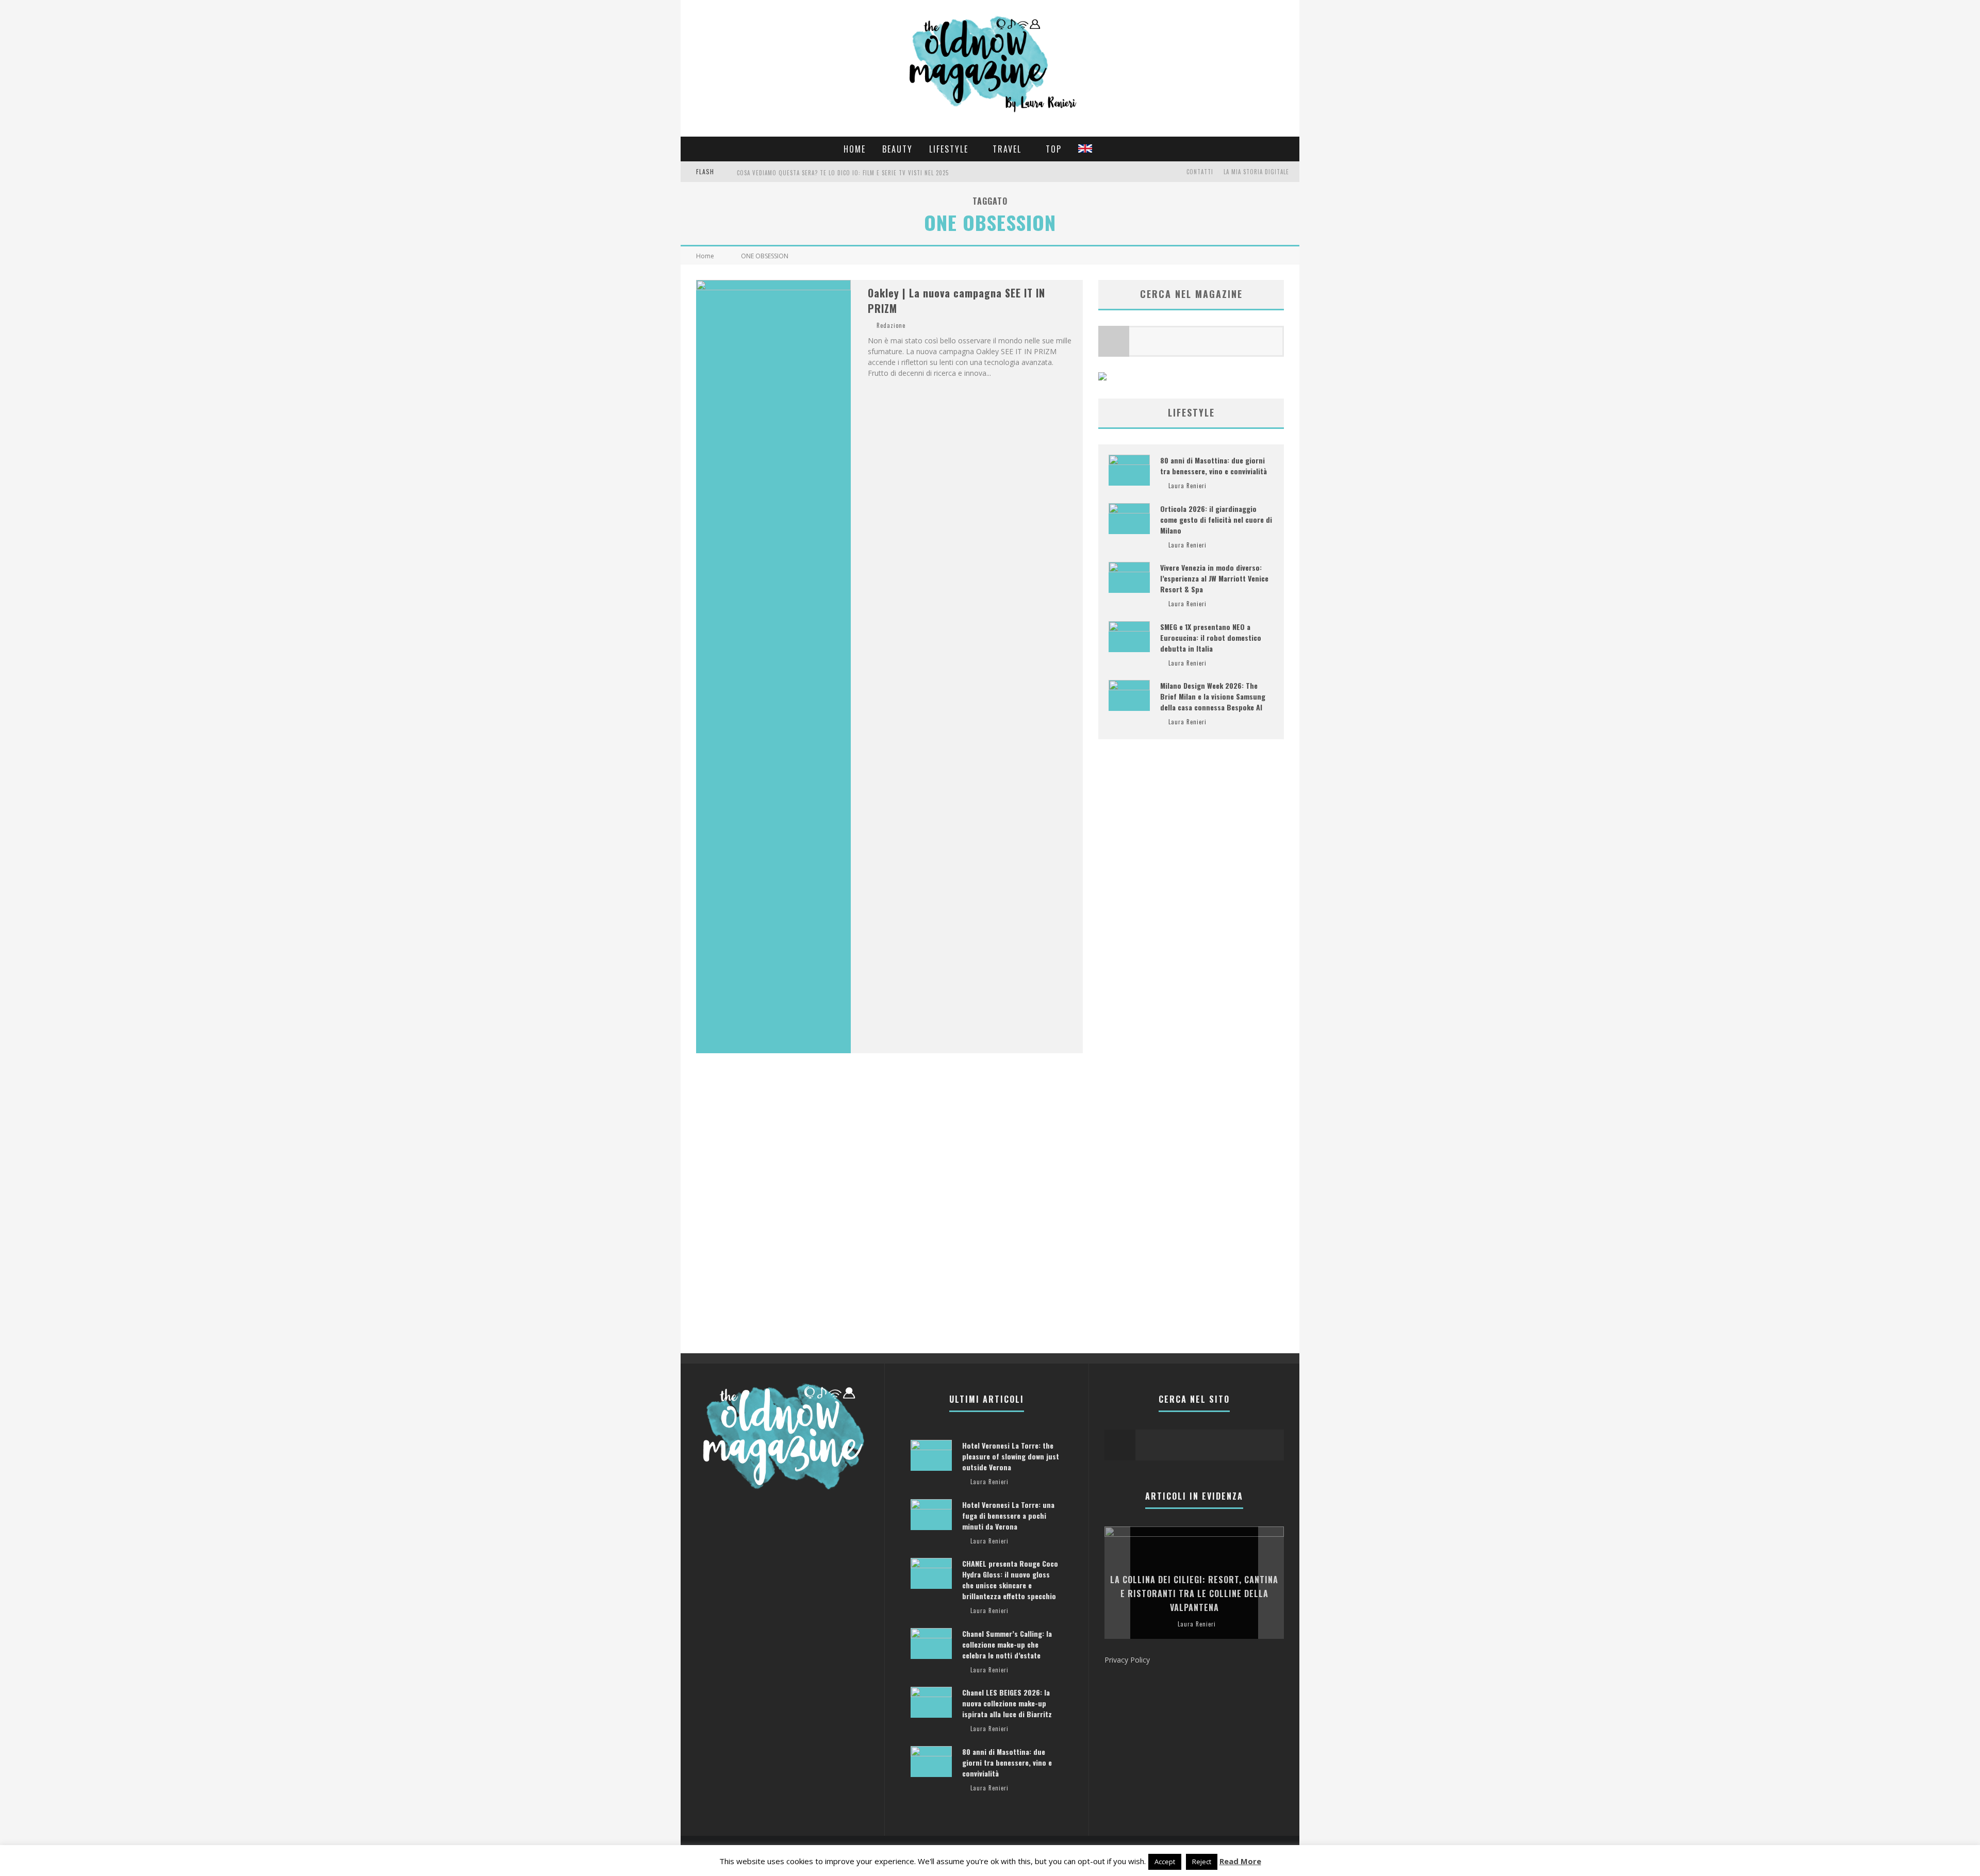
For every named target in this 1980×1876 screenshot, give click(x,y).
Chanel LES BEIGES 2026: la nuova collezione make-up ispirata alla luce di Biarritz (1007, 1703)
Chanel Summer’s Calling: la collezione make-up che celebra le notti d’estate (1007, 1644)
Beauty (897, 149)
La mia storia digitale (1256, 172)
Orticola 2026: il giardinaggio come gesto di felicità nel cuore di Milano (1216, 519)
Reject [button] (1202, 1862)
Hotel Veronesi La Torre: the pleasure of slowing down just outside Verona (1011, 1456)
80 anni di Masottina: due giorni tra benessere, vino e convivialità (1214, 466)
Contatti (1200, 172)
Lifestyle (949, 149)
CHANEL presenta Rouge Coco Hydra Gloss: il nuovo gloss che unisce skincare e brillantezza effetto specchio (1010, 1580)
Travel (1007, 149)
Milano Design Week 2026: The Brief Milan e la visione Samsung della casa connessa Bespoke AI (1213, 696)
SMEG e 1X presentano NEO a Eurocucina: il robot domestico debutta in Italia (1211, 637)
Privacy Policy (1127, 1660)
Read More (1240, 1861)
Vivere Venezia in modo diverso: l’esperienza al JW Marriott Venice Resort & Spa (1214, 578)
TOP (1054, 149)
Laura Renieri (1187, 486)
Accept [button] (1165, 1862)
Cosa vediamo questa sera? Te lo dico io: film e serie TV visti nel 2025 (843, 173)
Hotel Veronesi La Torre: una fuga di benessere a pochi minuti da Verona (1008, 1515)
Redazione (891, 325)
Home (855, 149)
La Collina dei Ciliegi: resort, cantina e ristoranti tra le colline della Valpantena (1194, 1593)
